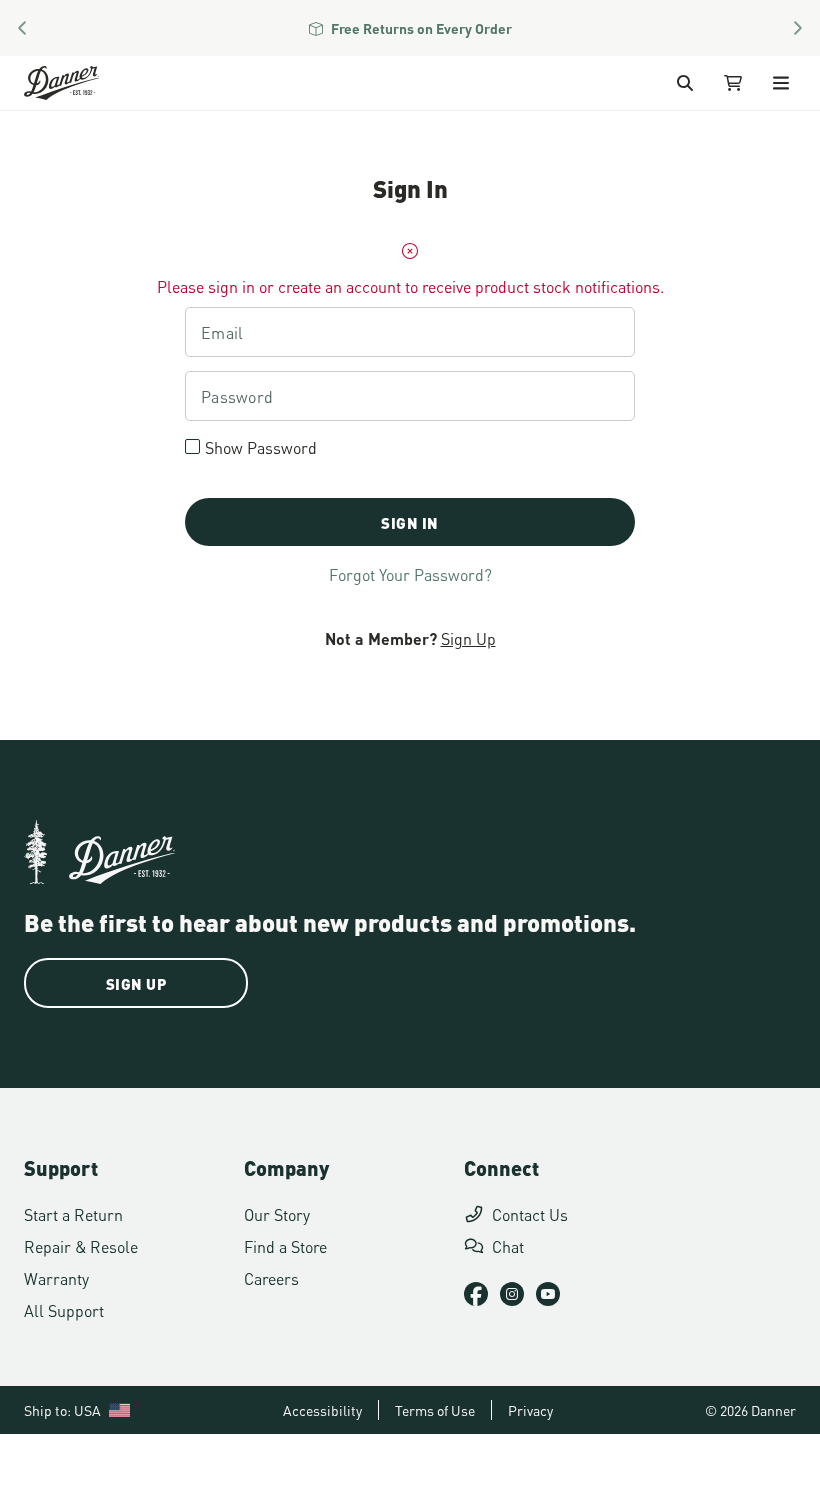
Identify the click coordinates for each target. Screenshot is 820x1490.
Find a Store (285, 1245)
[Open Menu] (781, 83)
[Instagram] (512, 1294)
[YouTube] (548, 1294)
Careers (271, 1277)
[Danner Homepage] (86, 83)
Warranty (56, 1277)
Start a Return (73, 1213)
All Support (64, 1309)
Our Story (277, 1213)
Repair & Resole (81, 1245)
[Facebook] (476, 1294)
